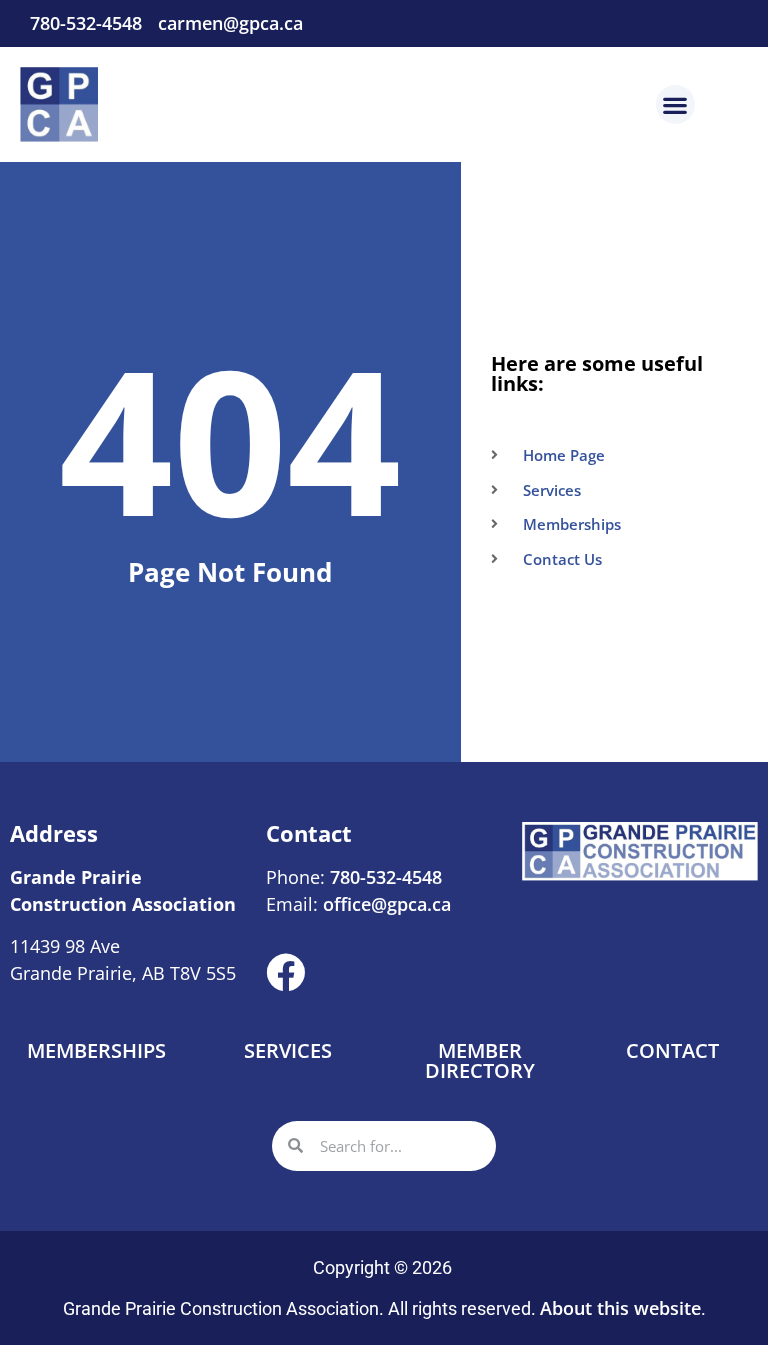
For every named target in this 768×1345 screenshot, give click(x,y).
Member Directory (480, 1060)
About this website (620, 1308)
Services (288, 1050)
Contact (672, 1050)
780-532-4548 (383, 877)
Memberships (96, 1050)
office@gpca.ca (387, 904)
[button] (675, 104)
